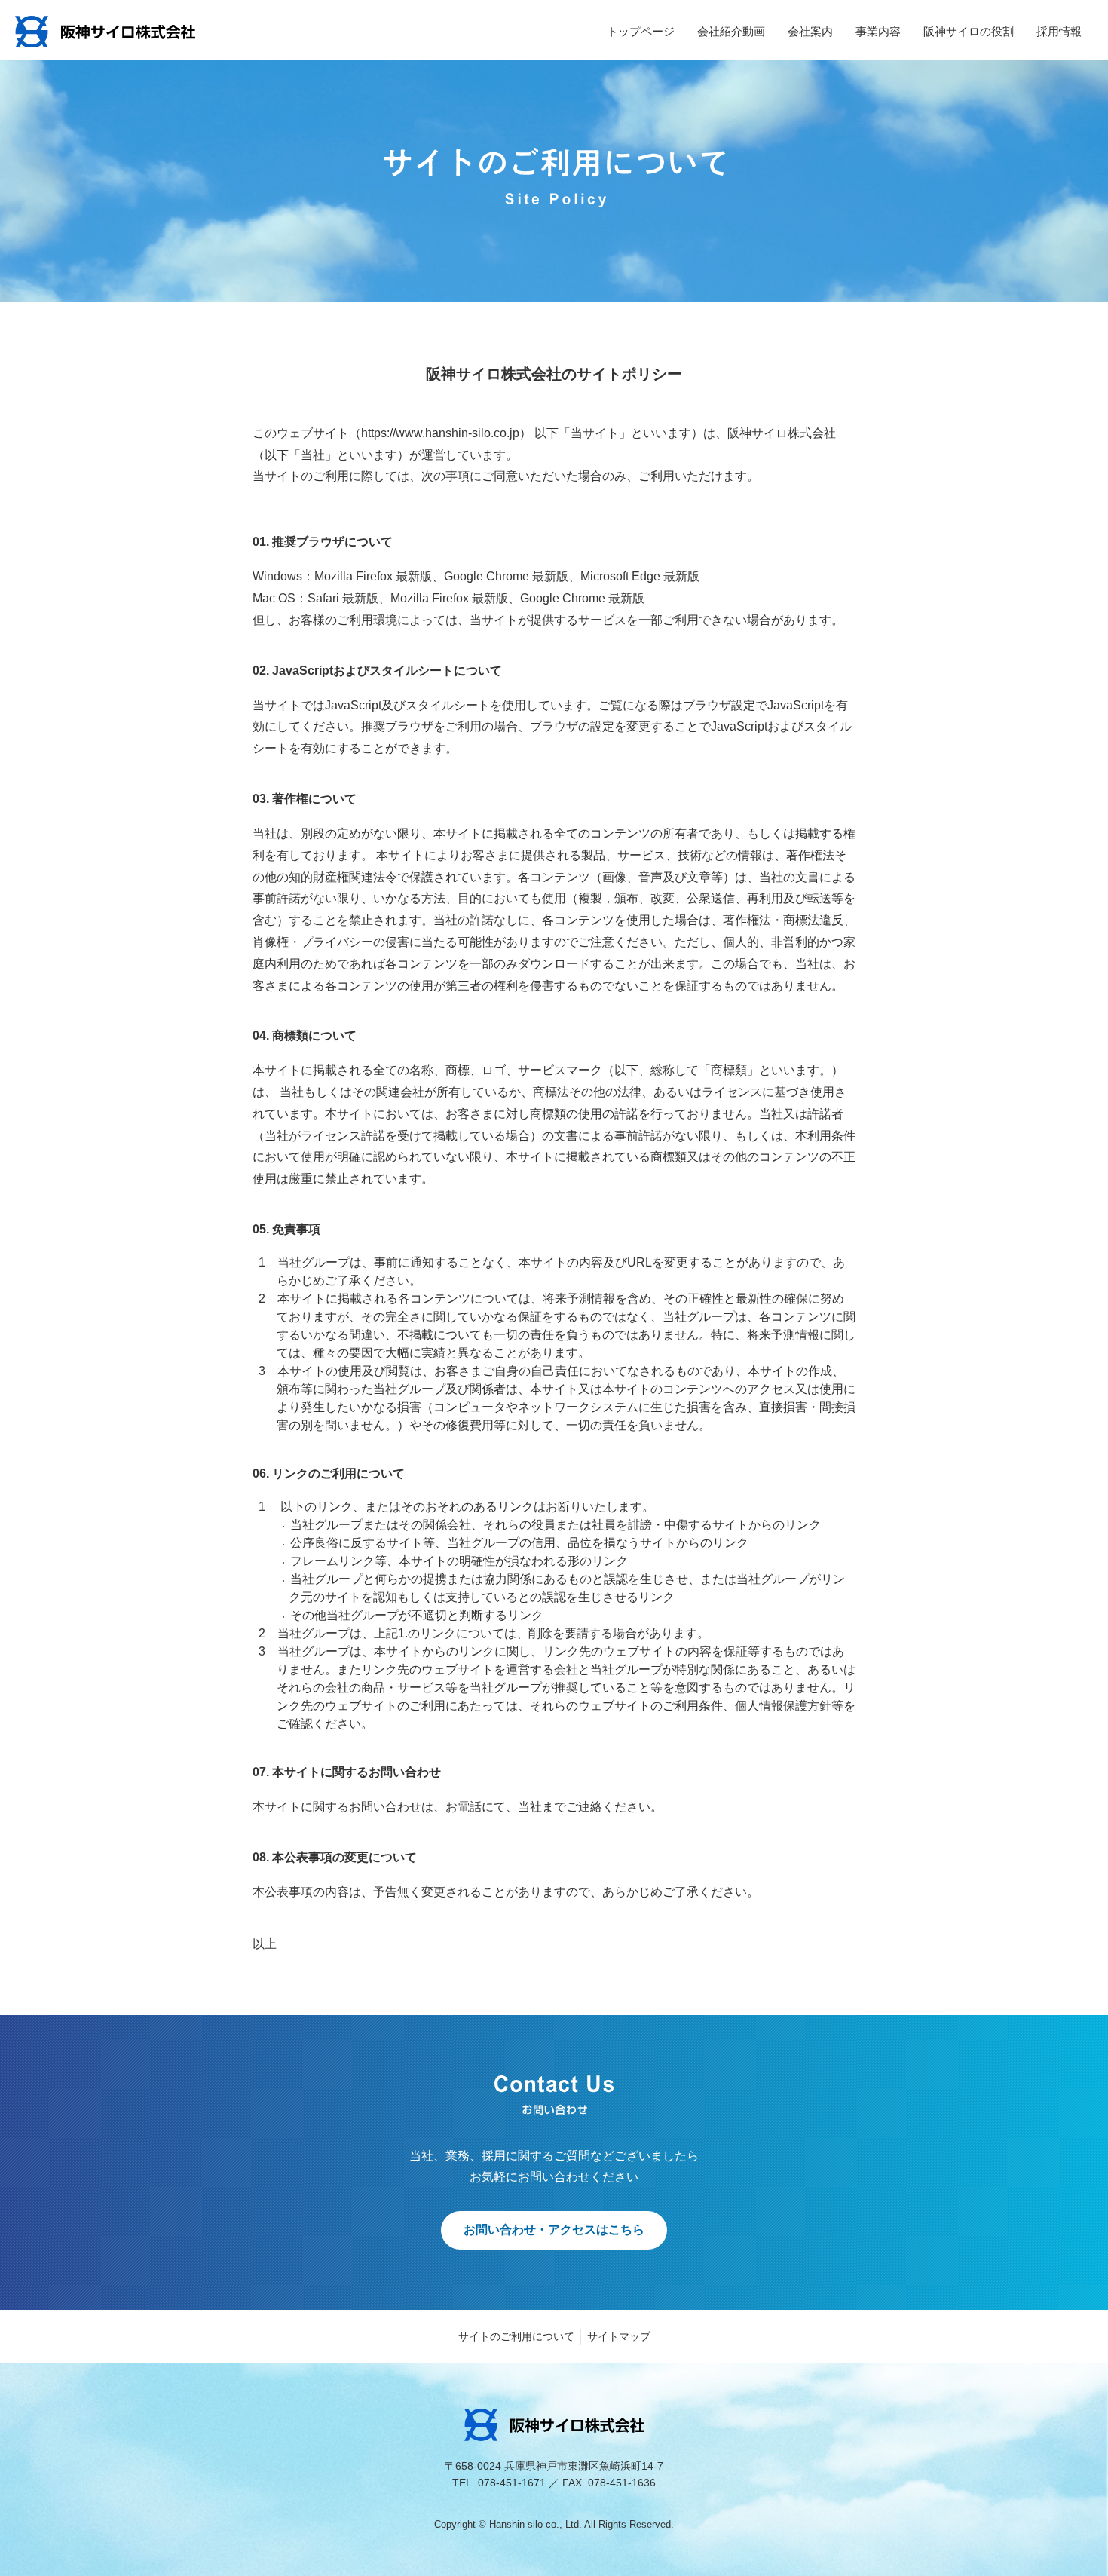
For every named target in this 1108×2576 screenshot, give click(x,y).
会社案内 (810, 31)
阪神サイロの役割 (969, 31)
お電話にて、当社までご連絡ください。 (554, 1807)
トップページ (641, 31)
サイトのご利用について (516, 2336)
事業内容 (878, 31)
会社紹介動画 (731, 31)
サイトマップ (619, 2336)
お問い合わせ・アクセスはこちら (554, 2230)
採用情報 (1059, 31)
